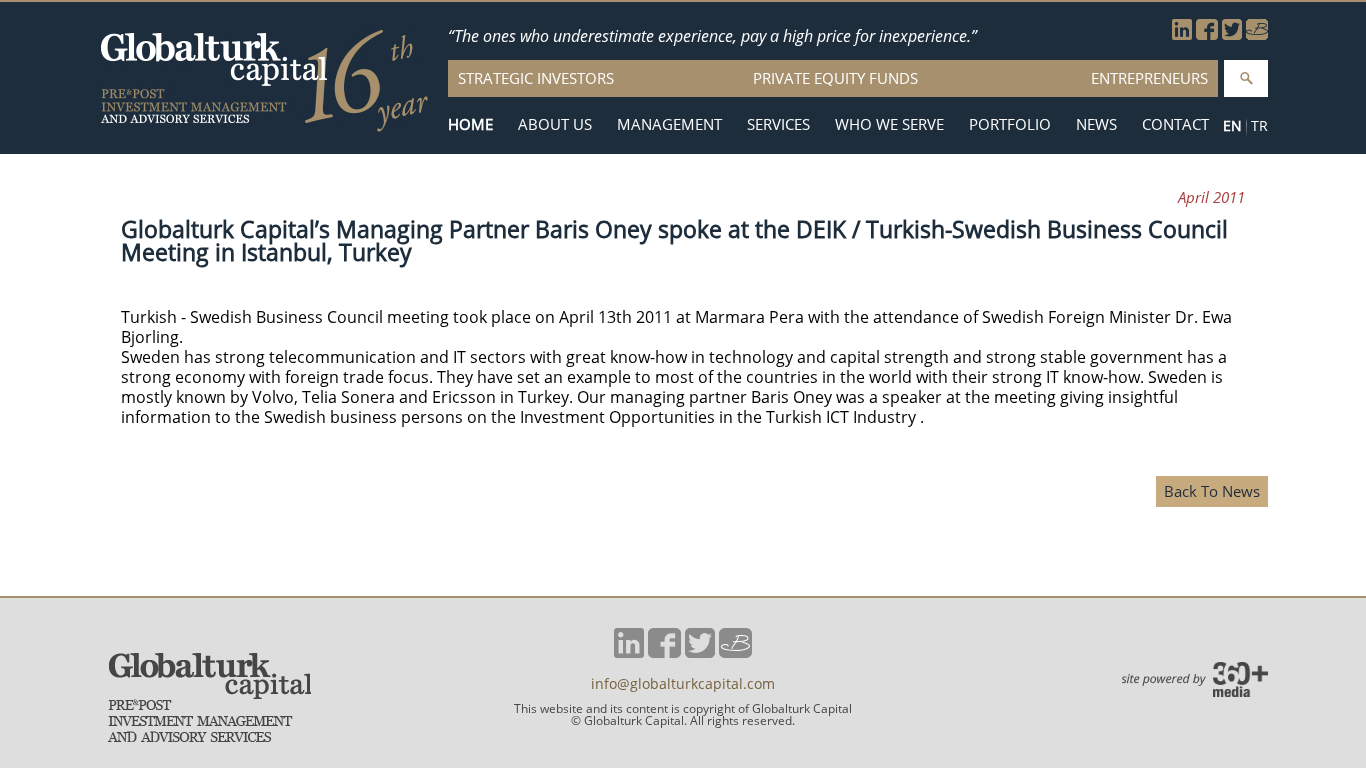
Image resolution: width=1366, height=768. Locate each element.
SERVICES (778, 124)
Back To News (1212, 491)
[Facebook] (1207, 34)
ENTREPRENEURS (1149, 78)
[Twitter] (1232, 34)
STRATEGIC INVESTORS (536, 78)
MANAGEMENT (669, 124)
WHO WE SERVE (889, 124)
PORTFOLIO (1010, 124)
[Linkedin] (1182, 34)
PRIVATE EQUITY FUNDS (835, 78)
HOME (470, 124)
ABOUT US (555, 124)
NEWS (1096, 124)
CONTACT (1175, 124)
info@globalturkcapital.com (683, 684)
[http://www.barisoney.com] (1257, 34)
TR (1259, 125)
